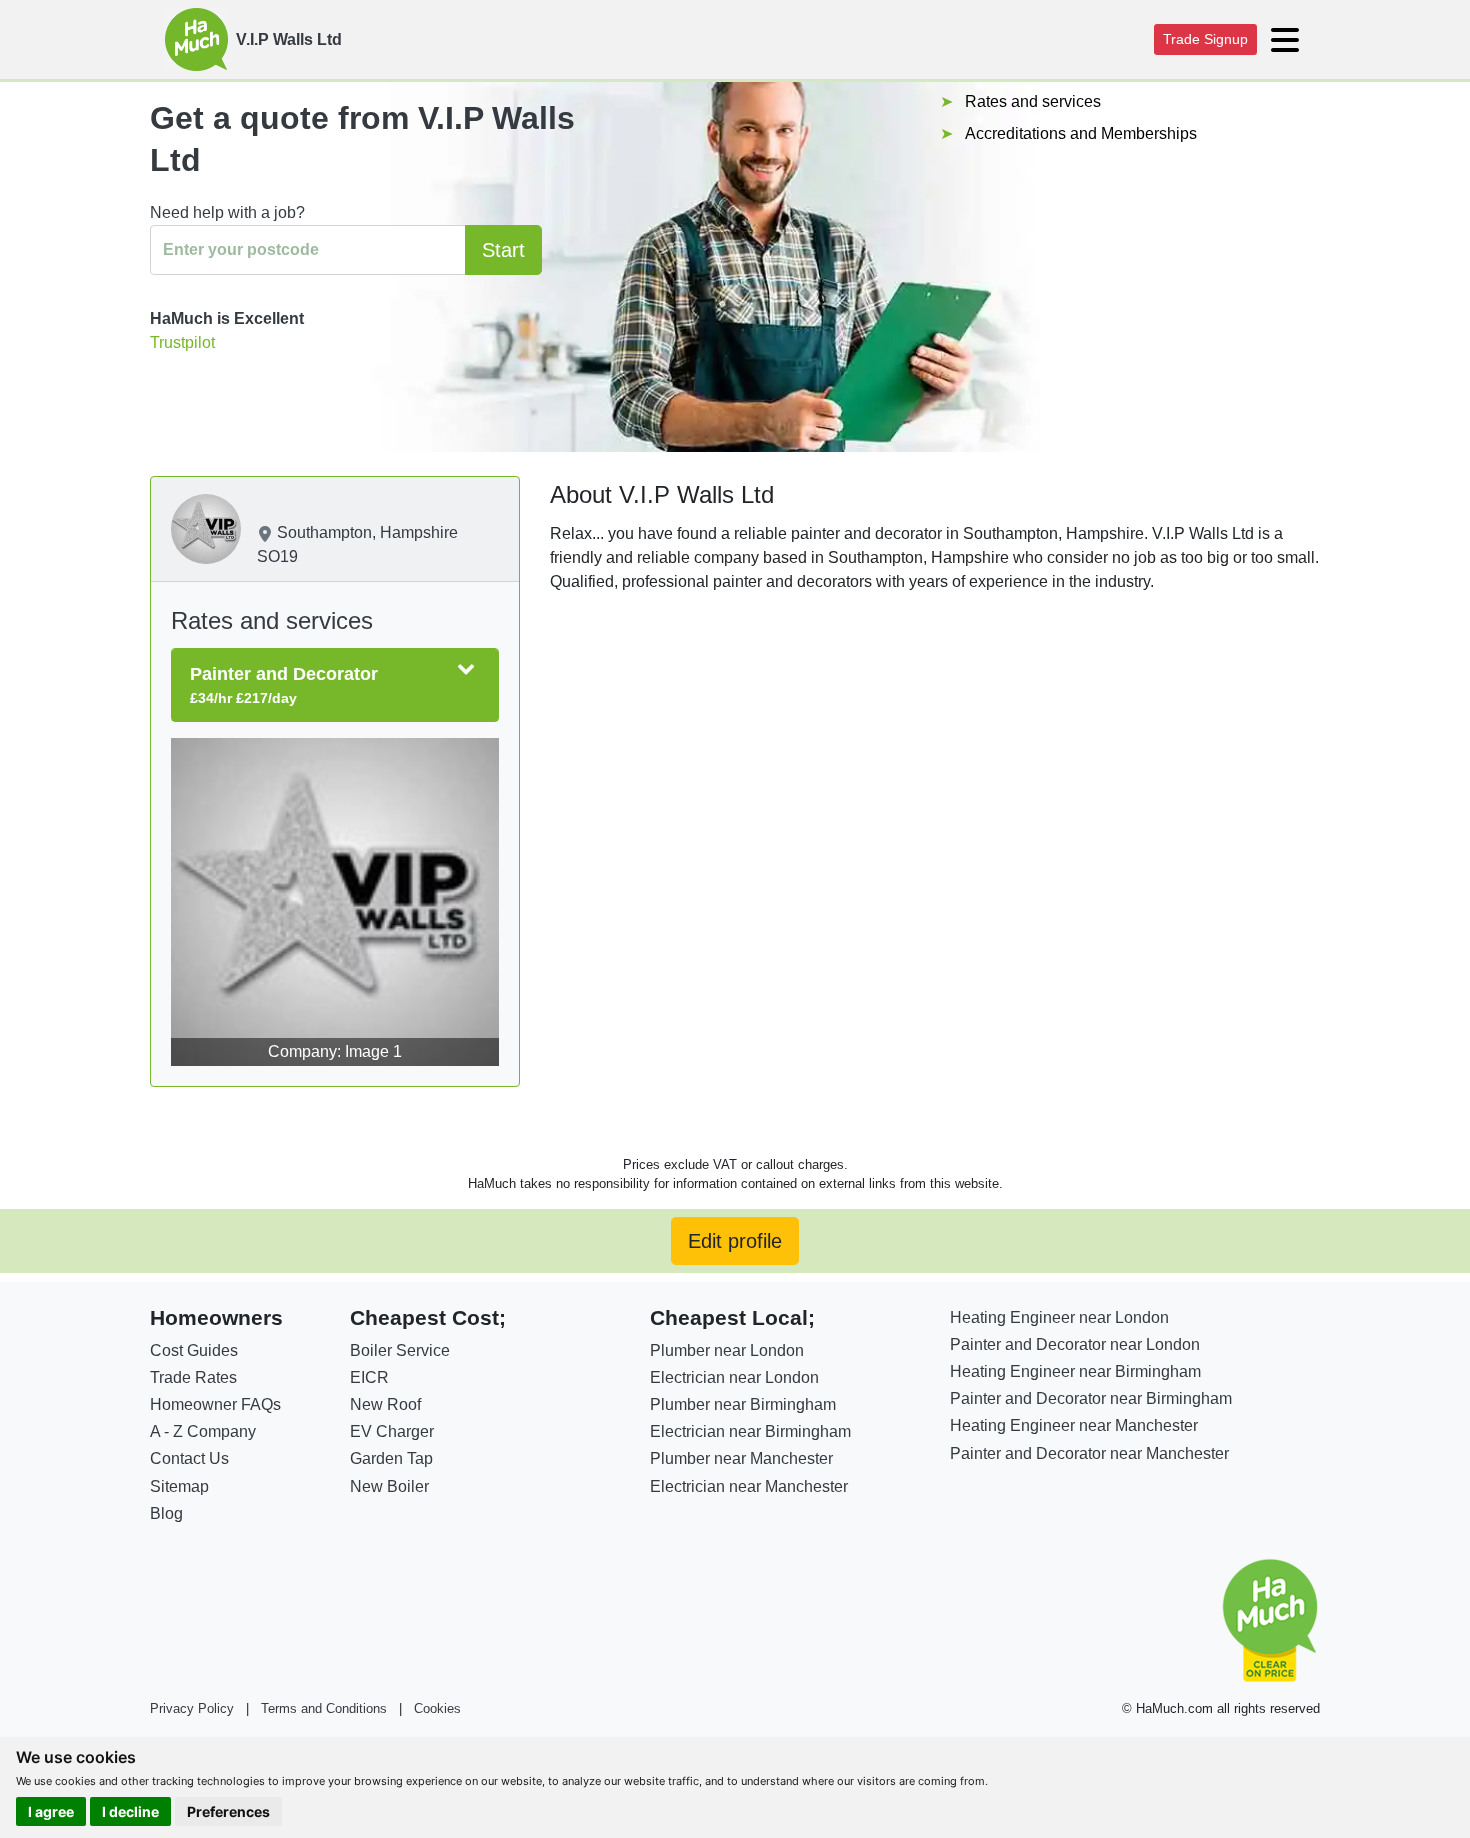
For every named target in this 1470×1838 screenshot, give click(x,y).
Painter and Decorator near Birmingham (1091, 1398)
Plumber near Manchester (741, 1458)
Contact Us (189, 1458)
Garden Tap (391, 1458)
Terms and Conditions (324, 1708)
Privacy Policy (192, 1708)
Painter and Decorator (284, 685)
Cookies (437, 1708)
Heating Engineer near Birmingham (1075, 1371)
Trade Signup (1205, 39)
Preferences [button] (228, 1811)
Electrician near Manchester (749, 1486)
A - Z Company (203, 1431)
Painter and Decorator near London (1075, 1344)
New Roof (385, 1404)
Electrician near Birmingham (750, 1431)
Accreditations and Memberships (1081, 133)
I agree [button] (51, 1811)
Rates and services (1033, 101)
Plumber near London (727, 1350)
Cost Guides (194, 1350)
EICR (369, 1377)
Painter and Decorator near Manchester (1089, 1453)
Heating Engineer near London (1059, 1317)
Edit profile (735, 1241)
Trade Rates (193, 1377)
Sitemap (179, 1486)
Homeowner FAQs (215, 1404)
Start (503, 250)
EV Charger (392, 1431)
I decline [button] (130, 1811)
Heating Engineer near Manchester (1074, 1425)
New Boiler (389, 1486)
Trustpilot (182, 342)
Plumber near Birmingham (743, 1404)
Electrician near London (734, 1377)
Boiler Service (400, 1350)
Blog (166, 1513)
